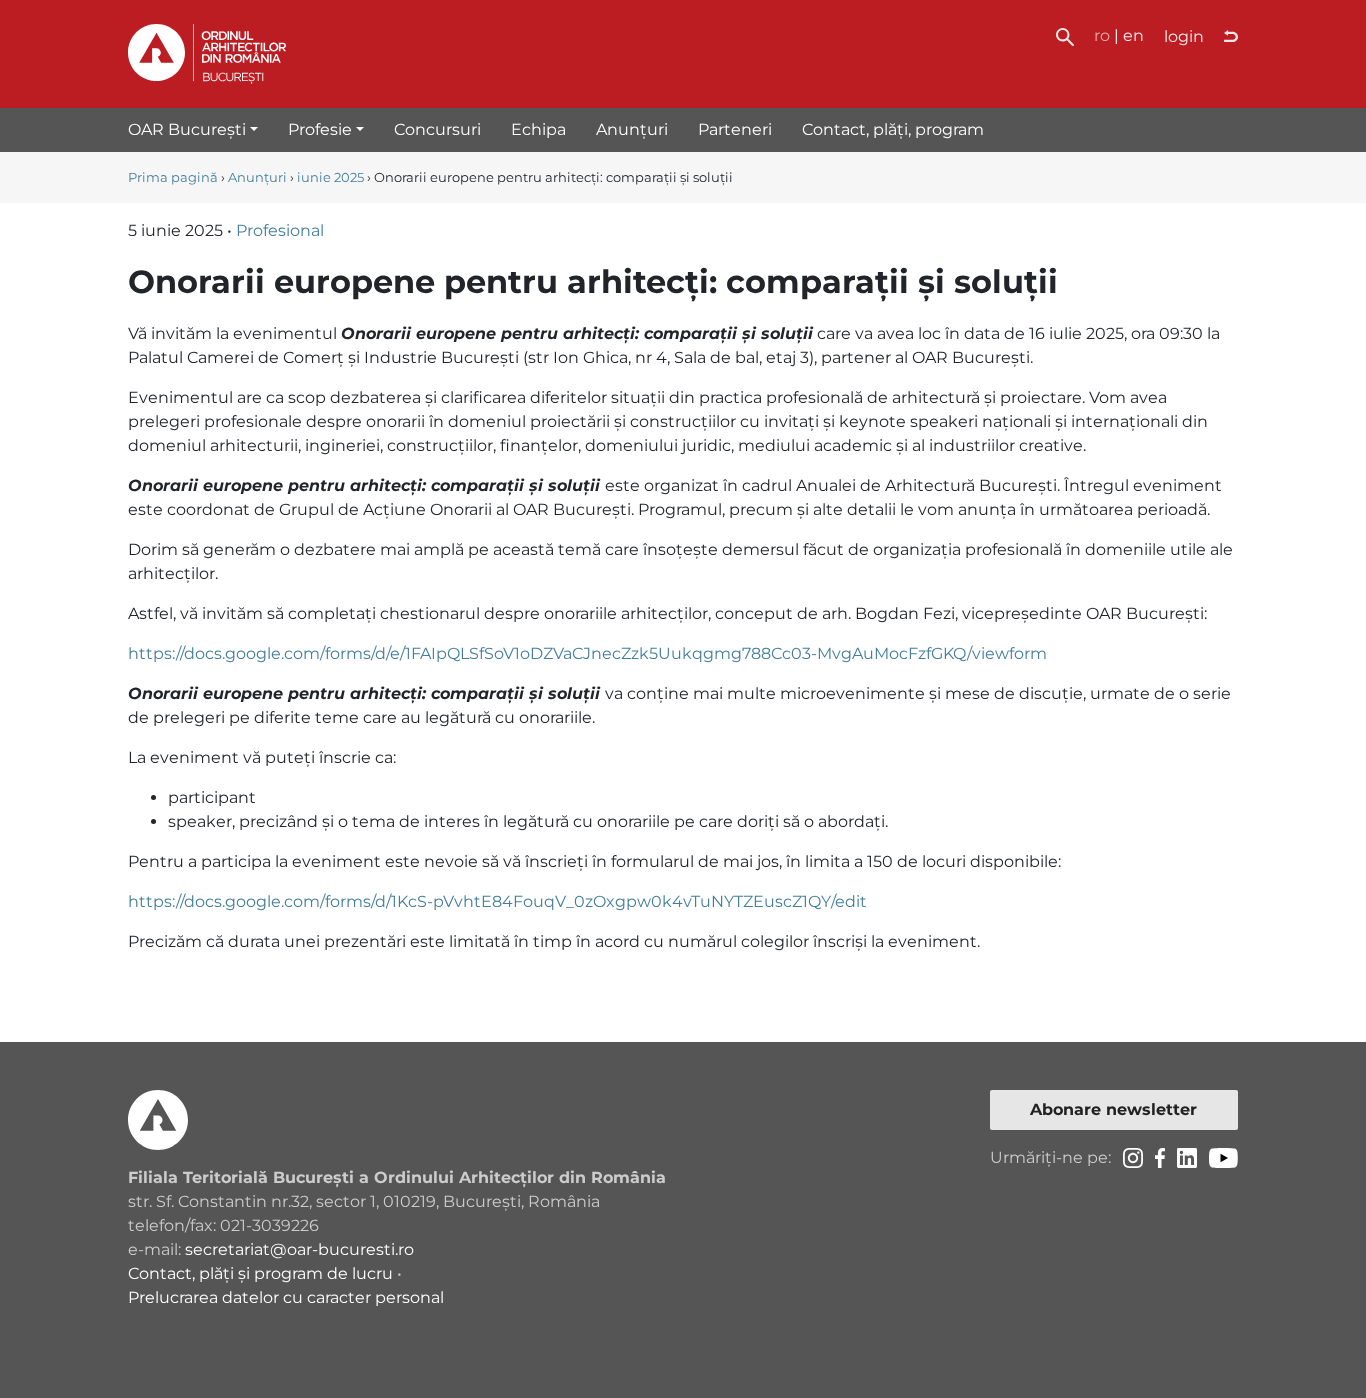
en (1133, 35)
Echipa (538, 129)
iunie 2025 (330, 177)
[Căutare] (1065, 35)
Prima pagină (173, 177)
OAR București (187, 129)
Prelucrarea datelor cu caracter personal (286, 1297)
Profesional (280, 230)
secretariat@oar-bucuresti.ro (299, 1249)
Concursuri (437, 129)
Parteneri (735, 129)
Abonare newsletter (1113, 1109)
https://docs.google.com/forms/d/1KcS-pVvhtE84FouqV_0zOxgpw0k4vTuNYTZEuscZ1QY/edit (497, 901)
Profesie (320, 129)
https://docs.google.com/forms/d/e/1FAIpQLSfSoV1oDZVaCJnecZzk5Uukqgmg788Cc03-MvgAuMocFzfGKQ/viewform (587, 653)
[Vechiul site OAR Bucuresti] (1231, 37)
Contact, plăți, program (893, 129)
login (1184, 36)
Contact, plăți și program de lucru (260, 1273)
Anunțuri (632, 129)
